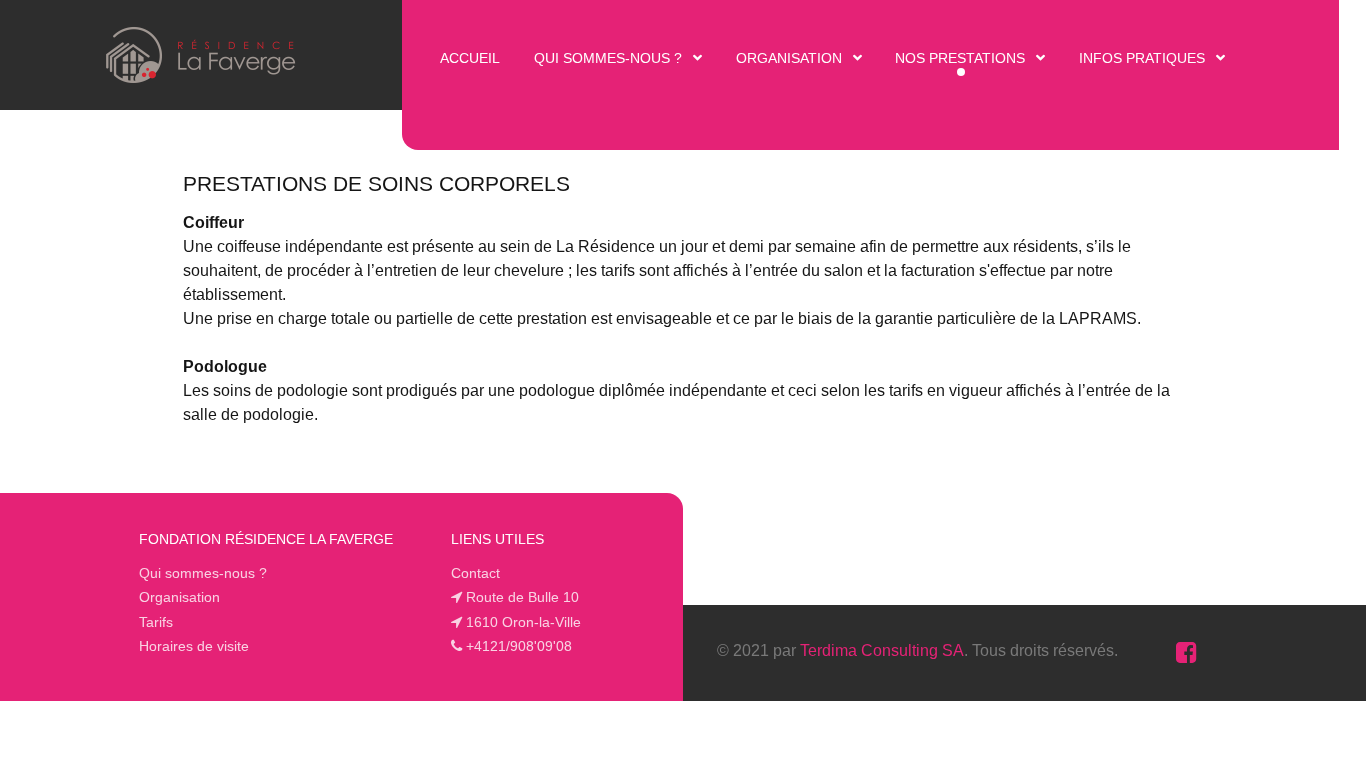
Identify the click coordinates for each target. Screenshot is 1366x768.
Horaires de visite (194, 646)
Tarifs (156, 622)
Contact (475, 573)
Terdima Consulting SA (882, 650)
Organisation (179, 597)
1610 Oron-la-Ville (523, 622)
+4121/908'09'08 (519, 646)
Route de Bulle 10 (522, 597)
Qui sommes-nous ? (203, 573)
